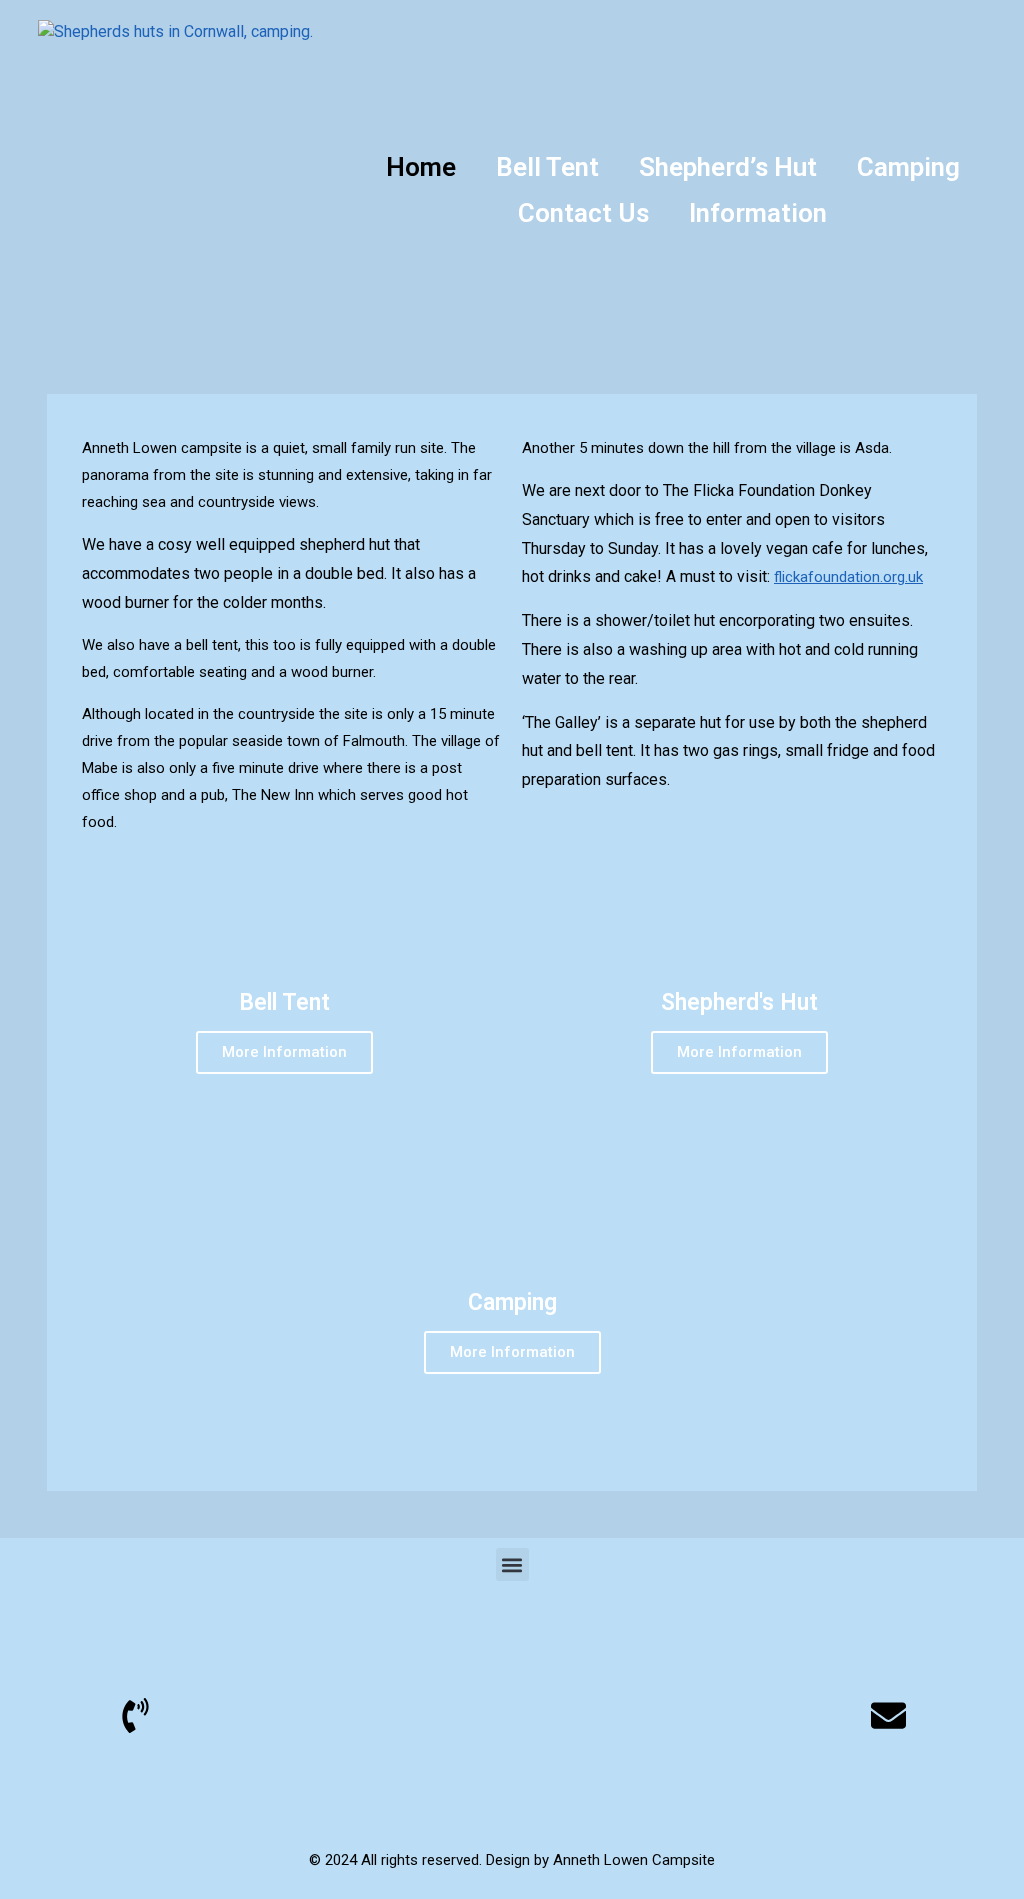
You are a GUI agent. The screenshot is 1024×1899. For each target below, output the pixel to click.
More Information (284, 1052)
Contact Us (583, 213)
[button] (512, 1564)
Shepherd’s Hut (728, 167)
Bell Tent (547, 167)
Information (758, 213)
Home (421, 167)
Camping (908, 167)
